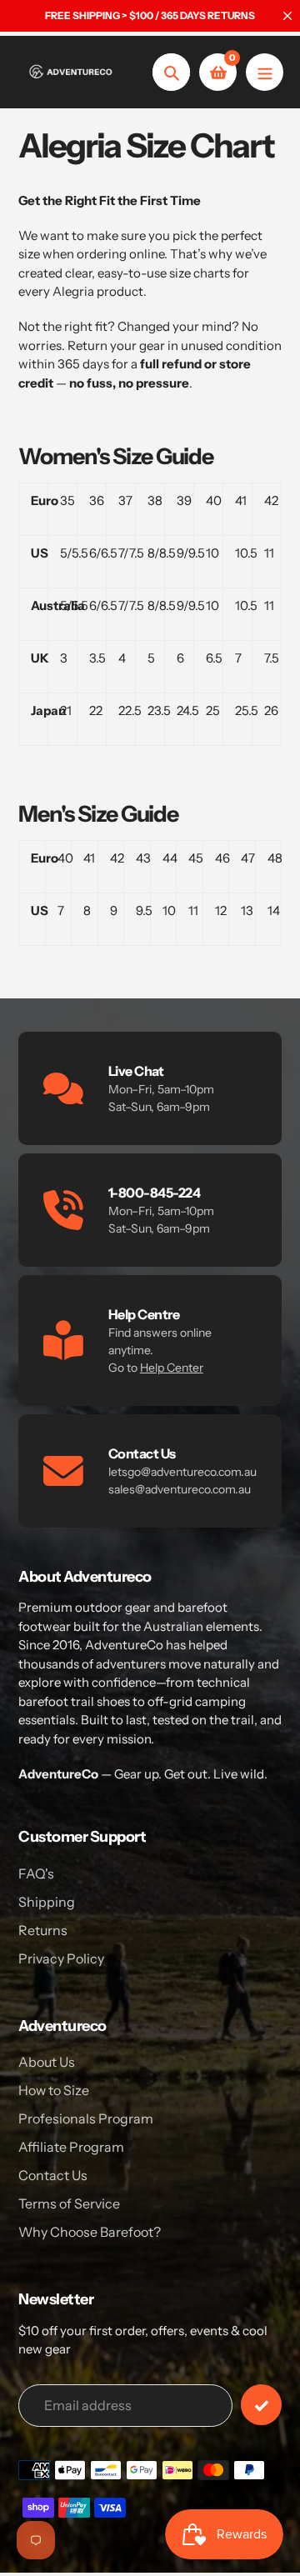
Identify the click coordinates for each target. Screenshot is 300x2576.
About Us (47, 2062)
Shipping (47, 1902)
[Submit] (261, 2405)
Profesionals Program (86, 2118)
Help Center (172, 1368)
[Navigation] (265, 72)
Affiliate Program (71, 2147)
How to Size (54, 2090)
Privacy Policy (61, 1958)
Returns (43, 1930)
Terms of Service (69, 2203)
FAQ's (36, 1873)
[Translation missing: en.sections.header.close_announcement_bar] (287, 16)
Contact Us (53, 2175)
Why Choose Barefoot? (90, 2232)
